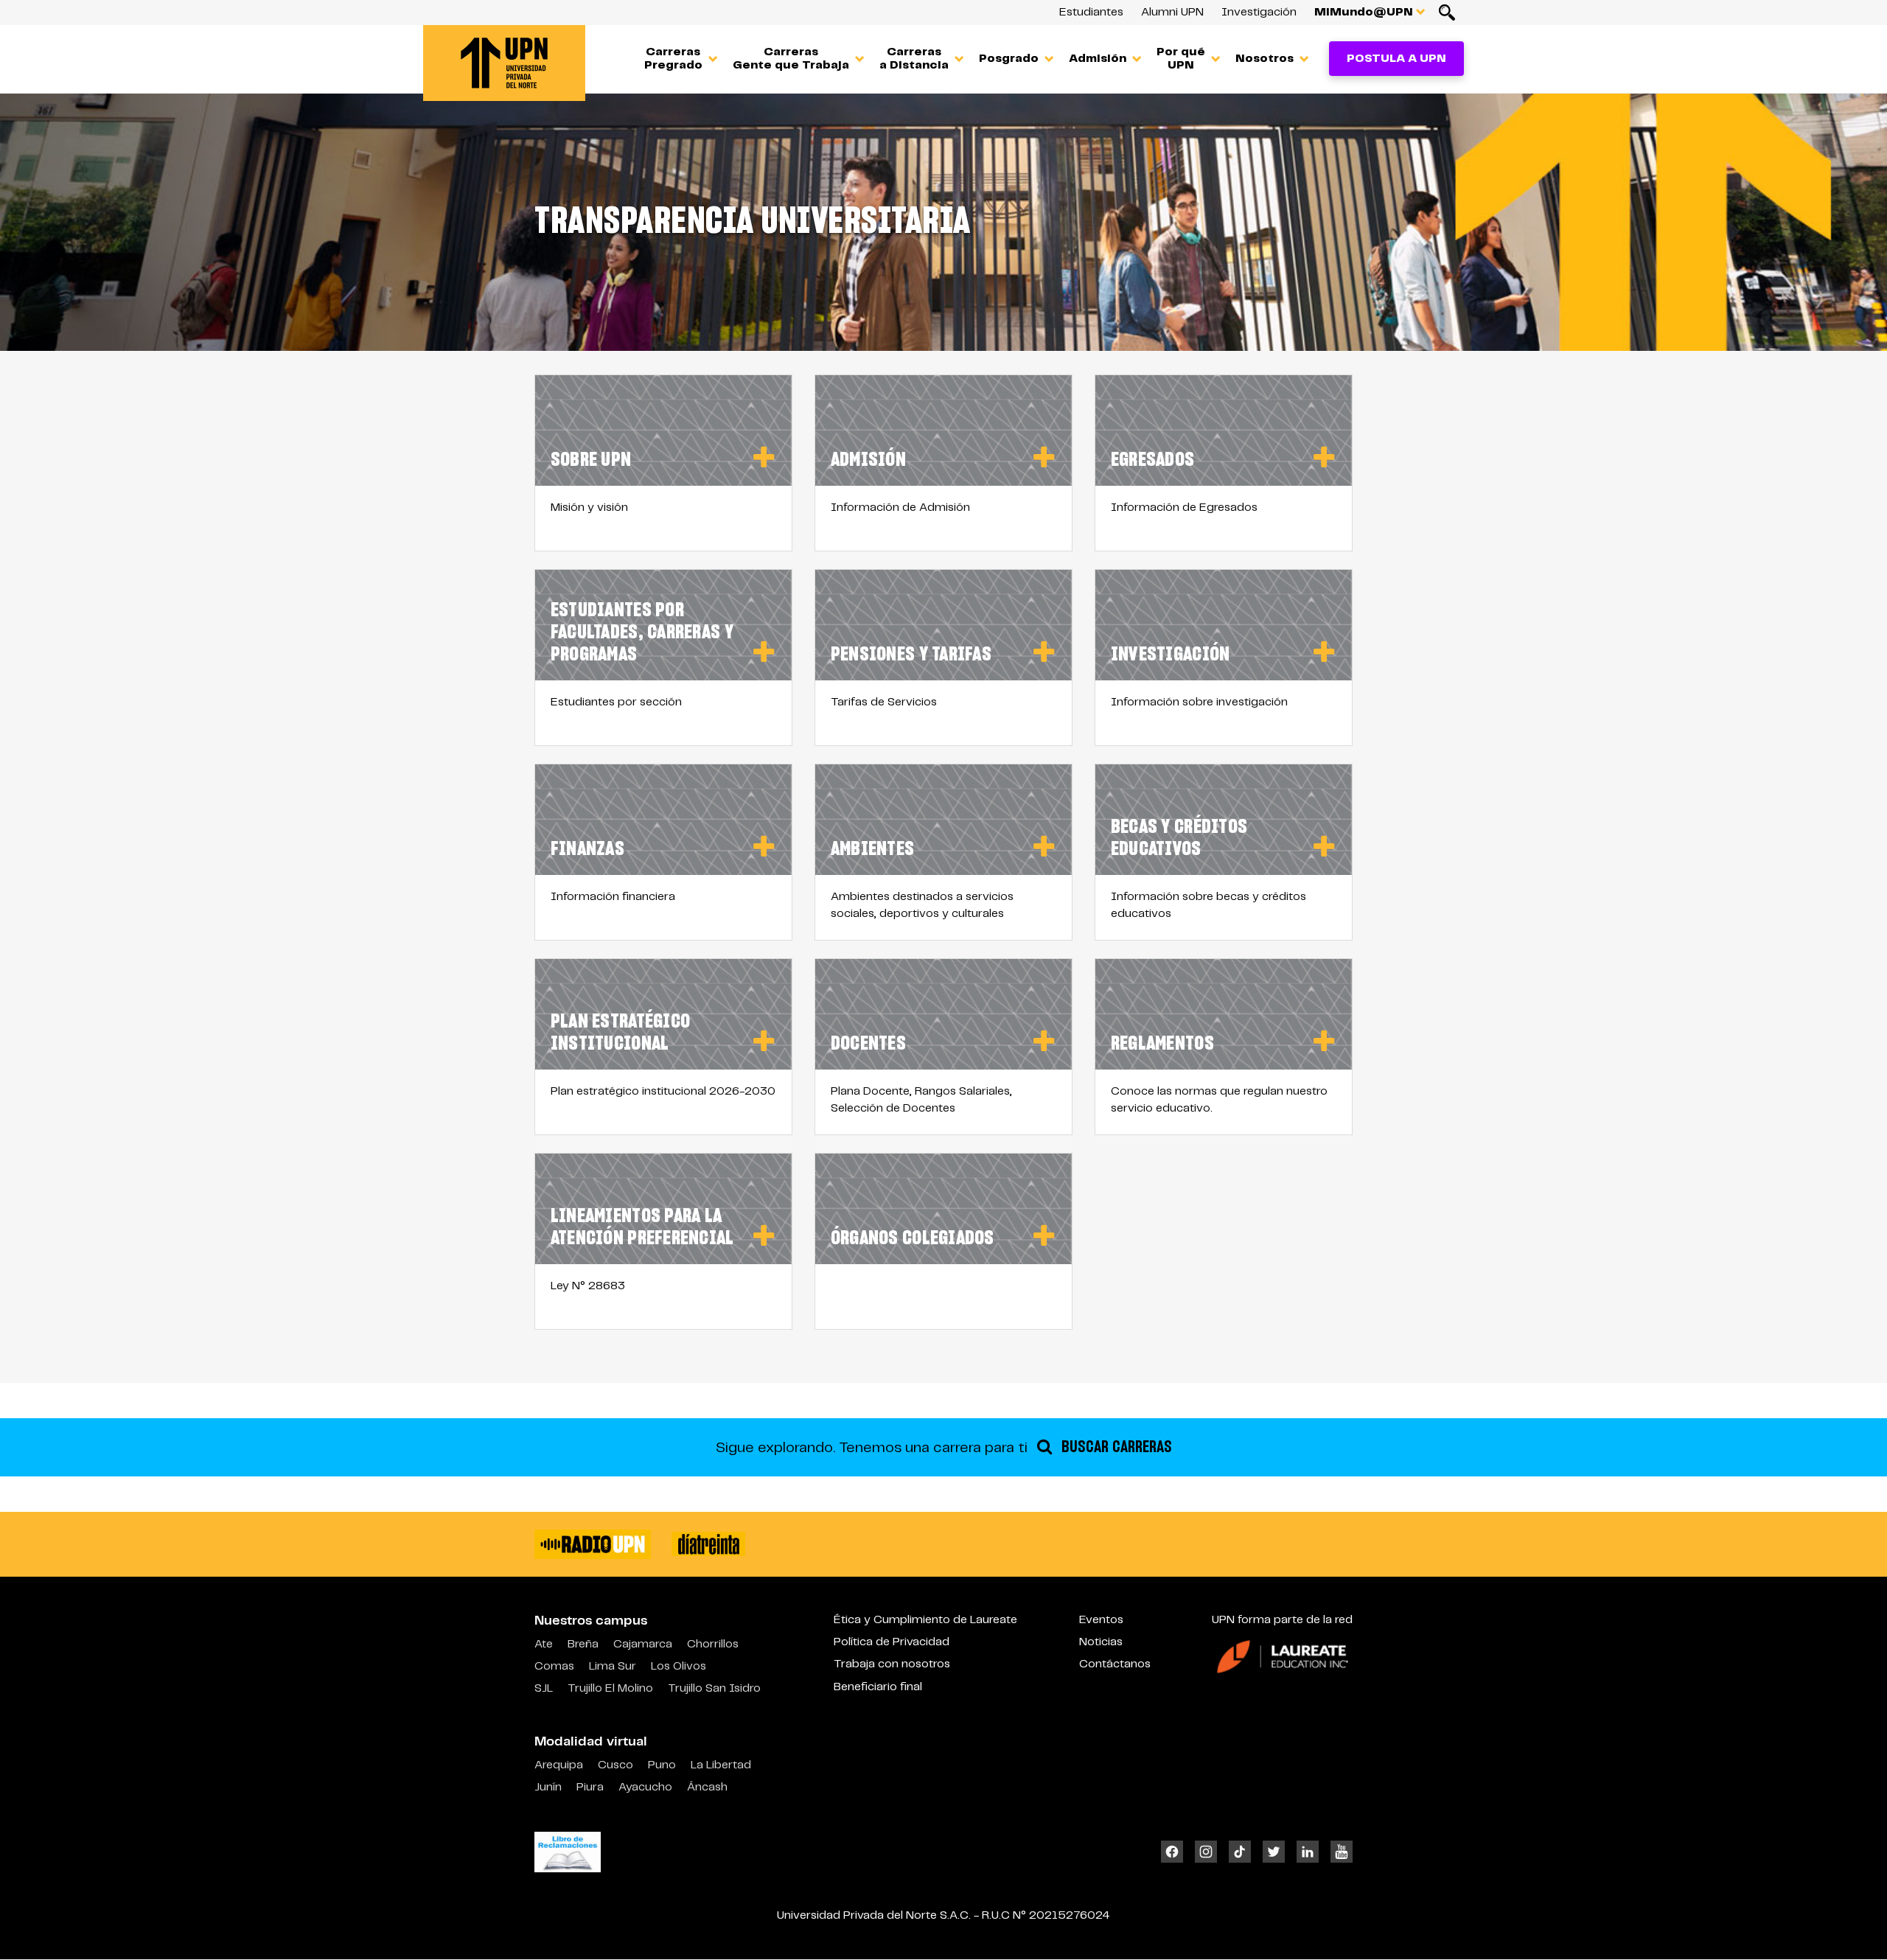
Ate (544, 1644)
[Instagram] (1206, 1852)
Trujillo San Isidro (714, 1688)
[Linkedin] (1308, 1852)
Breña (583, 1644)
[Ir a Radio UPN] (593, 1544)
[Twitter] (1274, 1852)
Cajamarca (643, 1644)
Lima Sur (613, 1666)
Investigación (1259, 12)
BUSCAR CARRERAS (1115, 1447)
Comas (554, 1666)
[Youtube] (1339, 1852)
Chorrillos (713, 1644)
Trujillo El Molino (610, 1688)
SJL (544, 1688)
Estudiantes (1091, 12)
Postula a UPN (1396, 59)
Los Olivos (679, 1666)
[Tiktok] (1240, 1852)
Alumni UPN (1172, 12)
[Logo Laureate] (1283, 1656)
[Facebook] (1175, 1852)
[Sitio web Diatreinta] (708, 1544)
